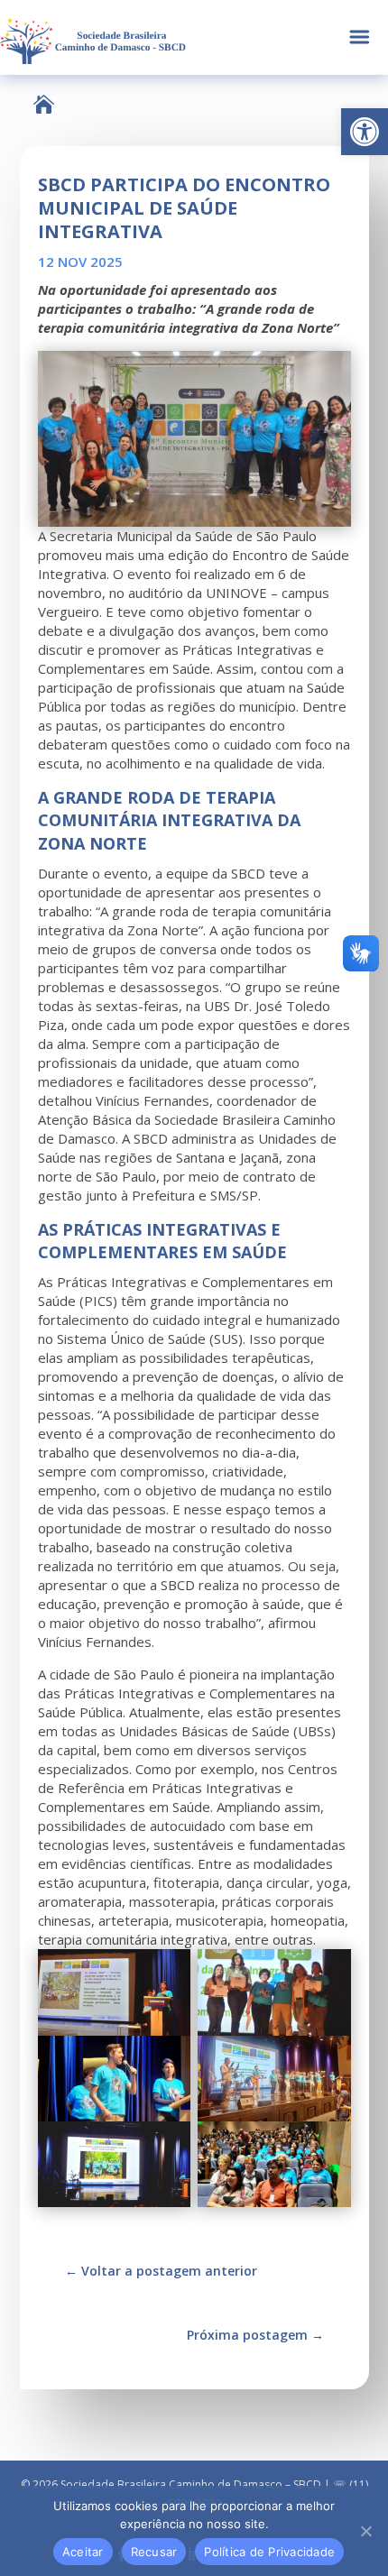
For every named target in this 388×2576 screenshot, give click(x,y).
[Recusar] (365, 2531)
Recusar (154, 2552)
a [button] (360, 37)
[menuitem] (44, 104)
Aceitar (83, 2552)
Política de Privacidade (269, 2552)
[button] (365, 132)
